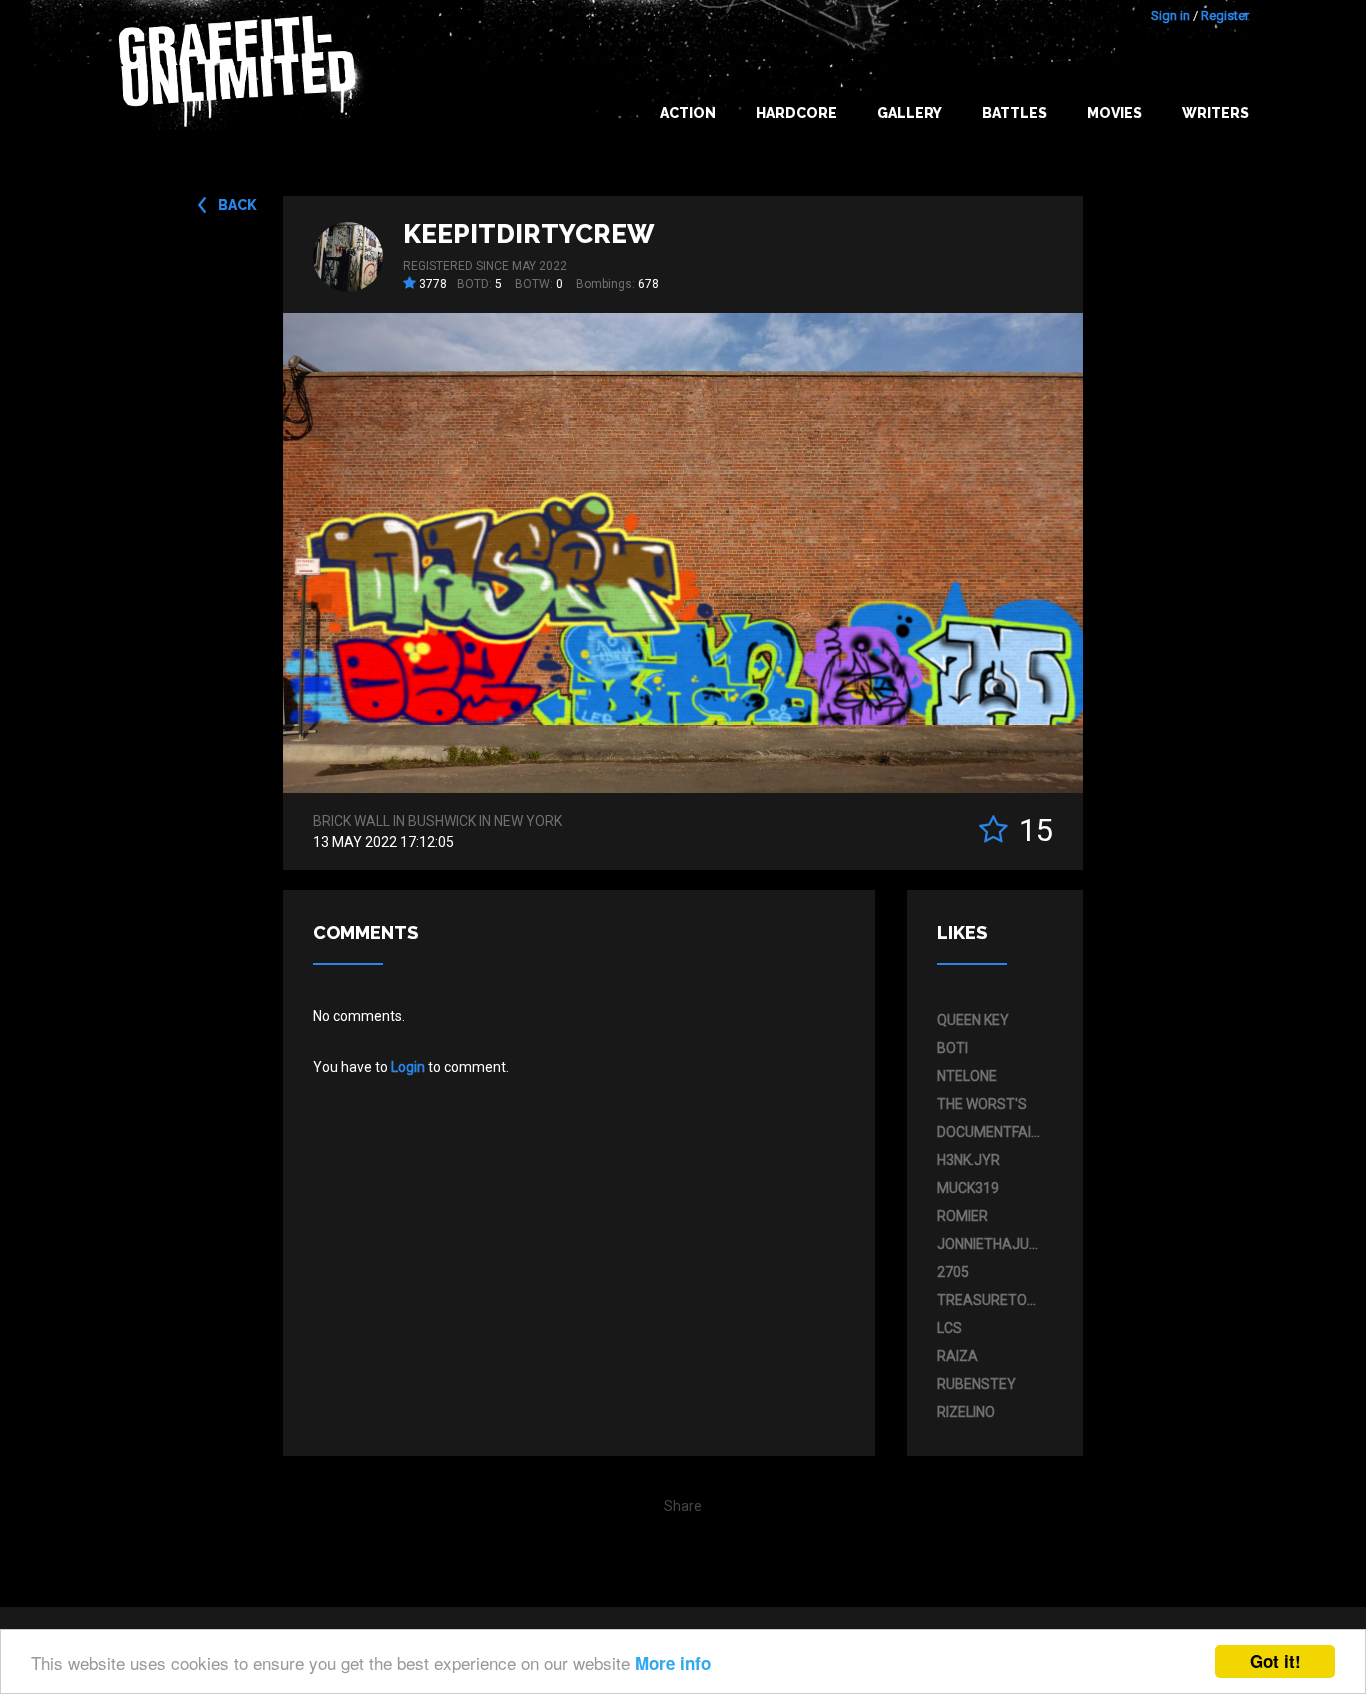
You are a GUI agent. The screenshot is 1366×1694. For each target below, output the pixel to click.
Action (688, 113)
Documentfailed (990, 1132)
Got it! (1275, 1661)
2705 (953, 1272)
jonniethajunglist (990, 1244)
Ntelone (967, 1076)
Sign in (1170, 15)
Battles (1014, 113)
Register (1225, 15)
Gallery (909, 113)
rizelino (966, 1412)
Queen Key (973, 1020)
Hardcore (796, 113)
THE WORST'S (982, 1104)
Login (408, 1067)
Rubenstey (976, 1384)
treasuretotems (990, 1300)
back (237, 205)
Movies (1114, 113)
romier (962, 1216)
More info (673, 1663)
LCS (949, 1328)
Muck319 (968, 1188)
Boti (952, 1048)
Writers (1215, 113)
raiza (957, 1356)
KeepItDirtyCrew (528, 234)
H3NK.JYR (968, 1160)
